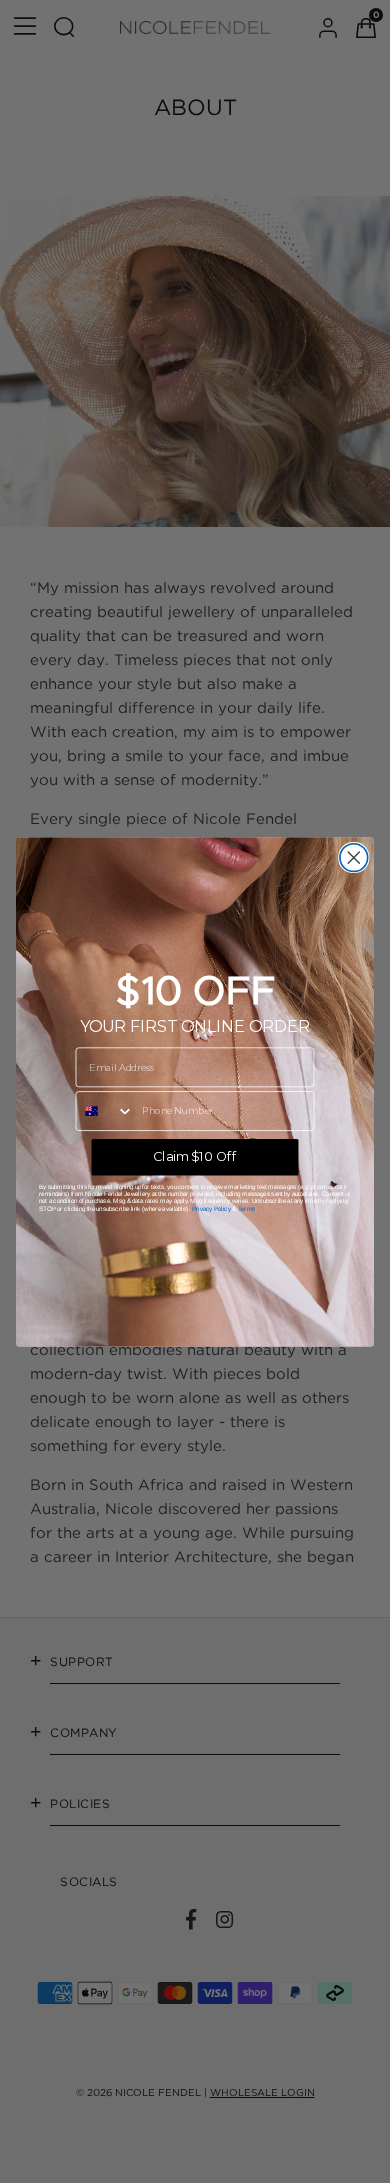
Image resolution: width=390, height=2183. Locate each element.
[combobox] (104, 1110)
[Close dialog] (354, 857)
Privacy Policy (211, 1207)
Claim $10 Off (195, 1155)
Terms (247, 1207)
